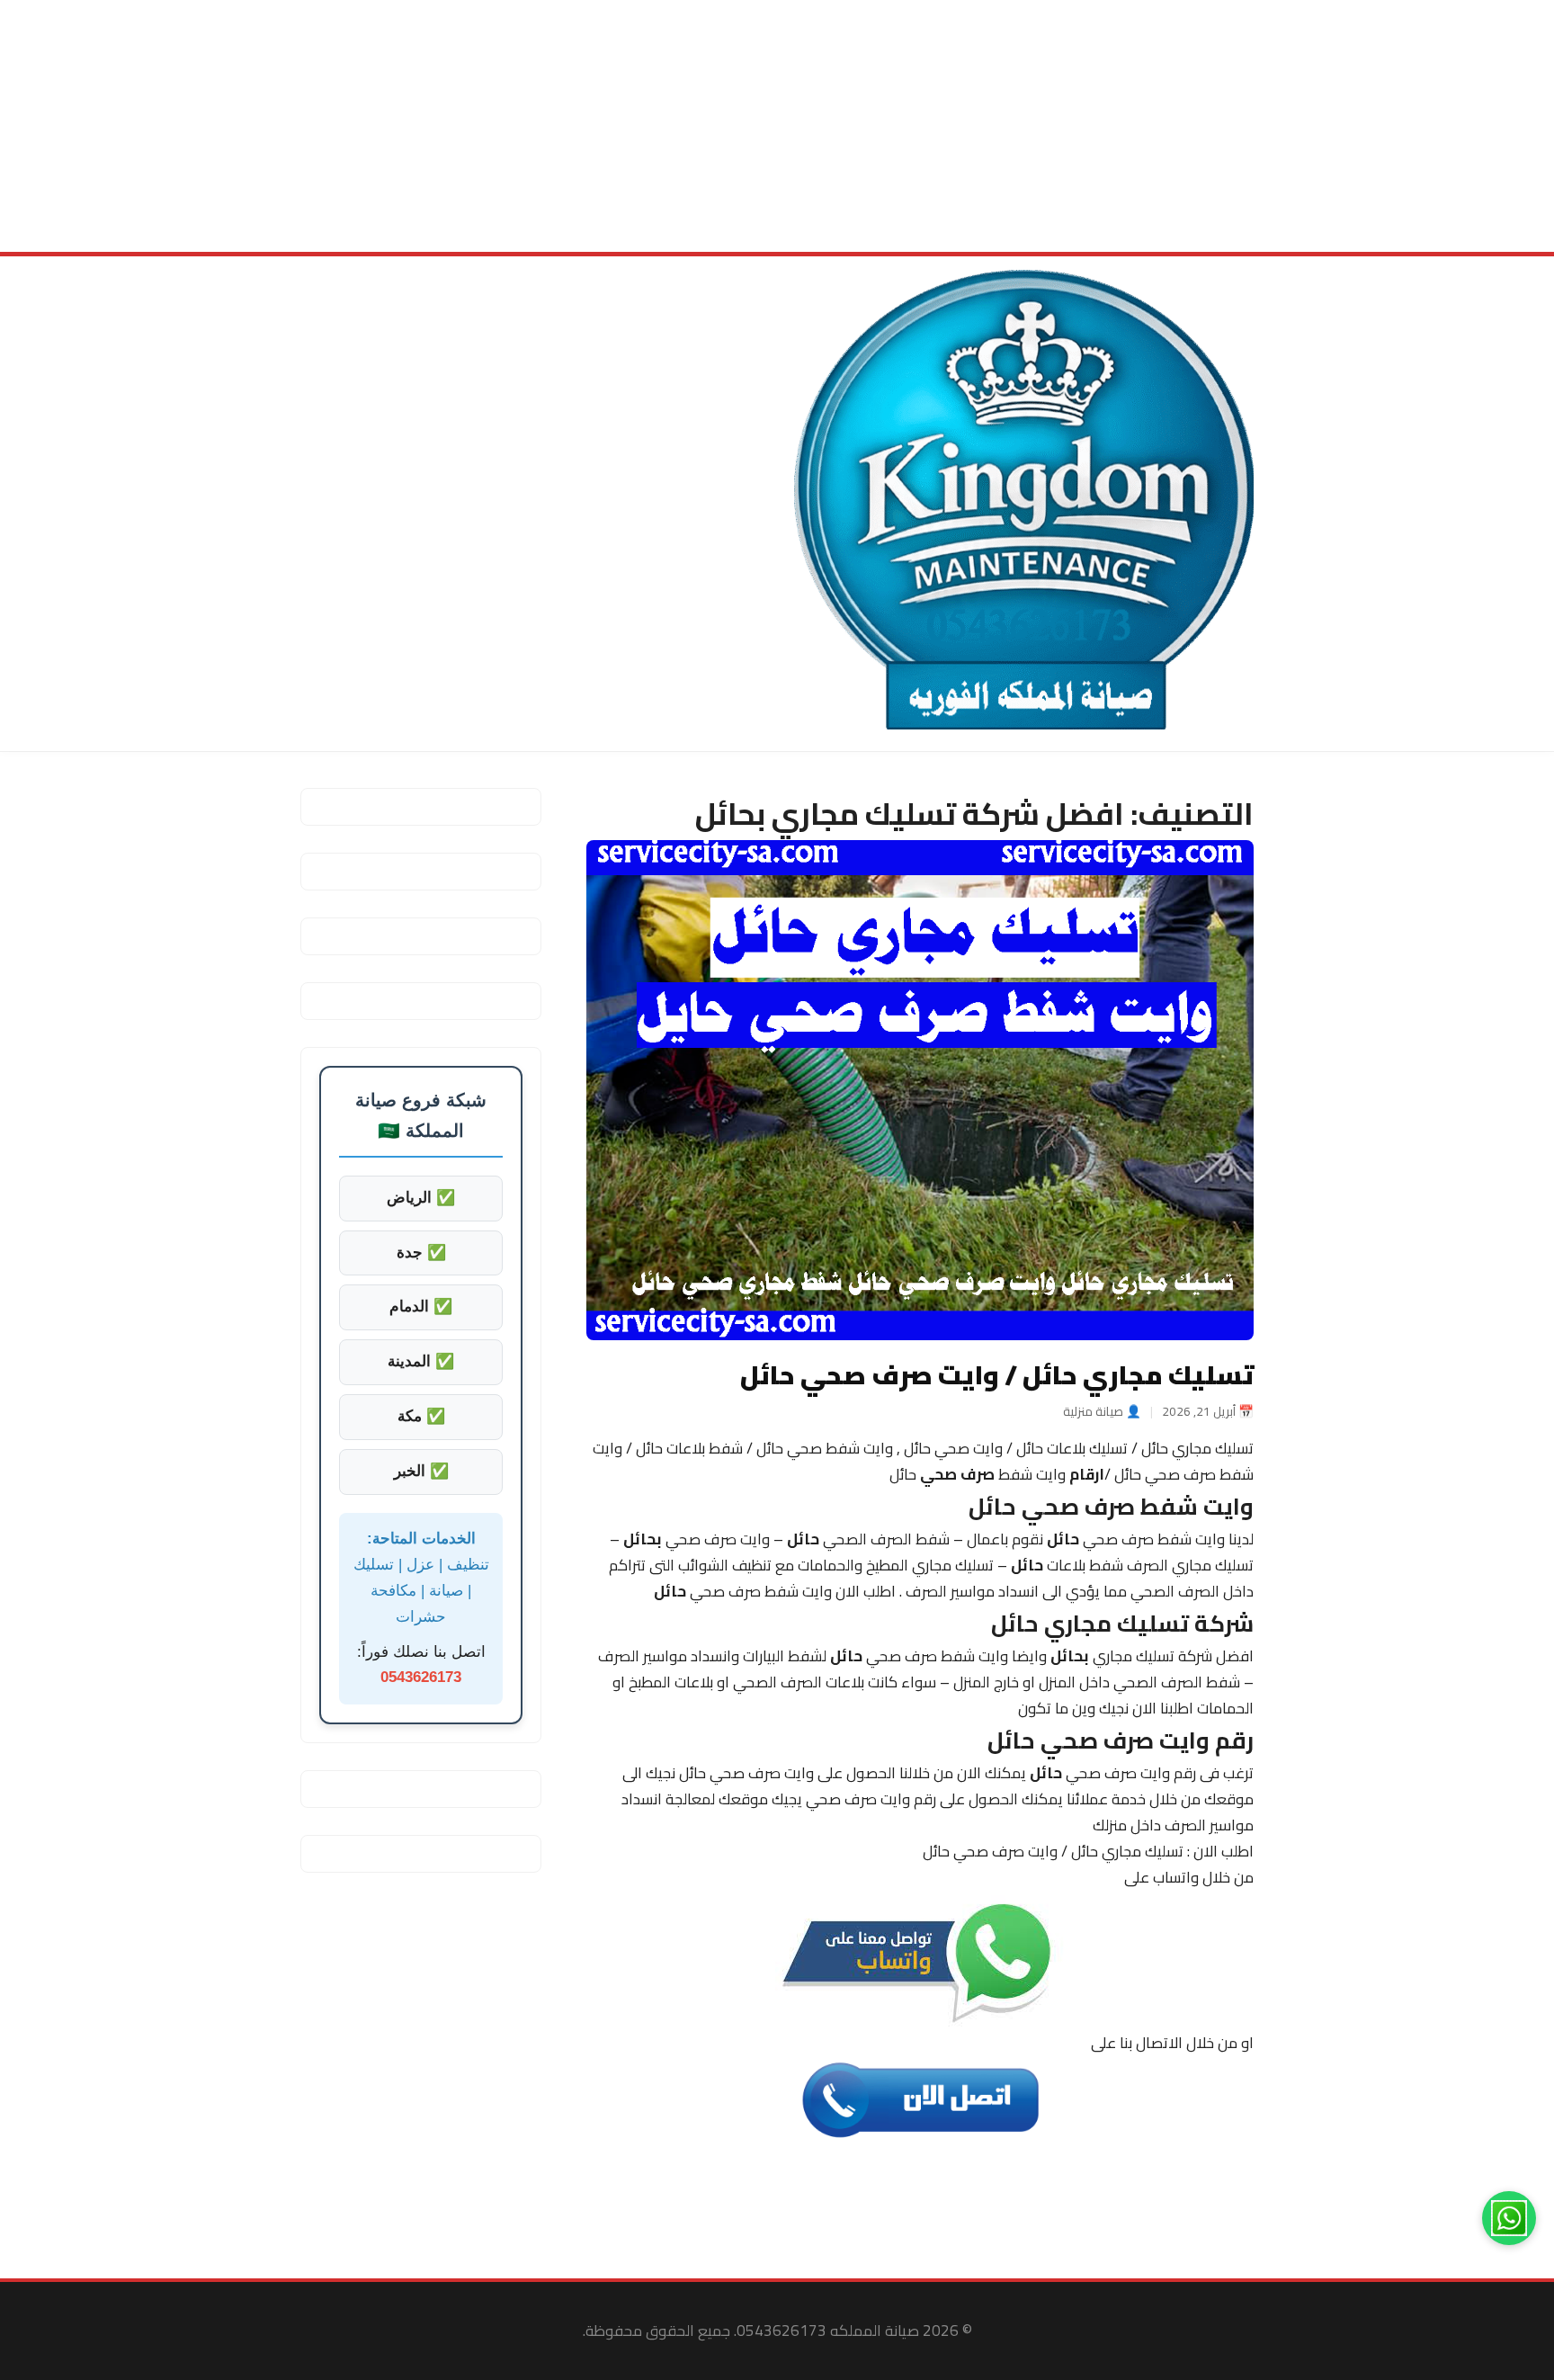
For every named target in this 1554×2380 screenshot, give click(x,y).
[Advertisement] (1014, 126)
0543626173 (421, 1677)
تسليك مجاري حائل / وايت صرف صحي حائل (997, 1374)
